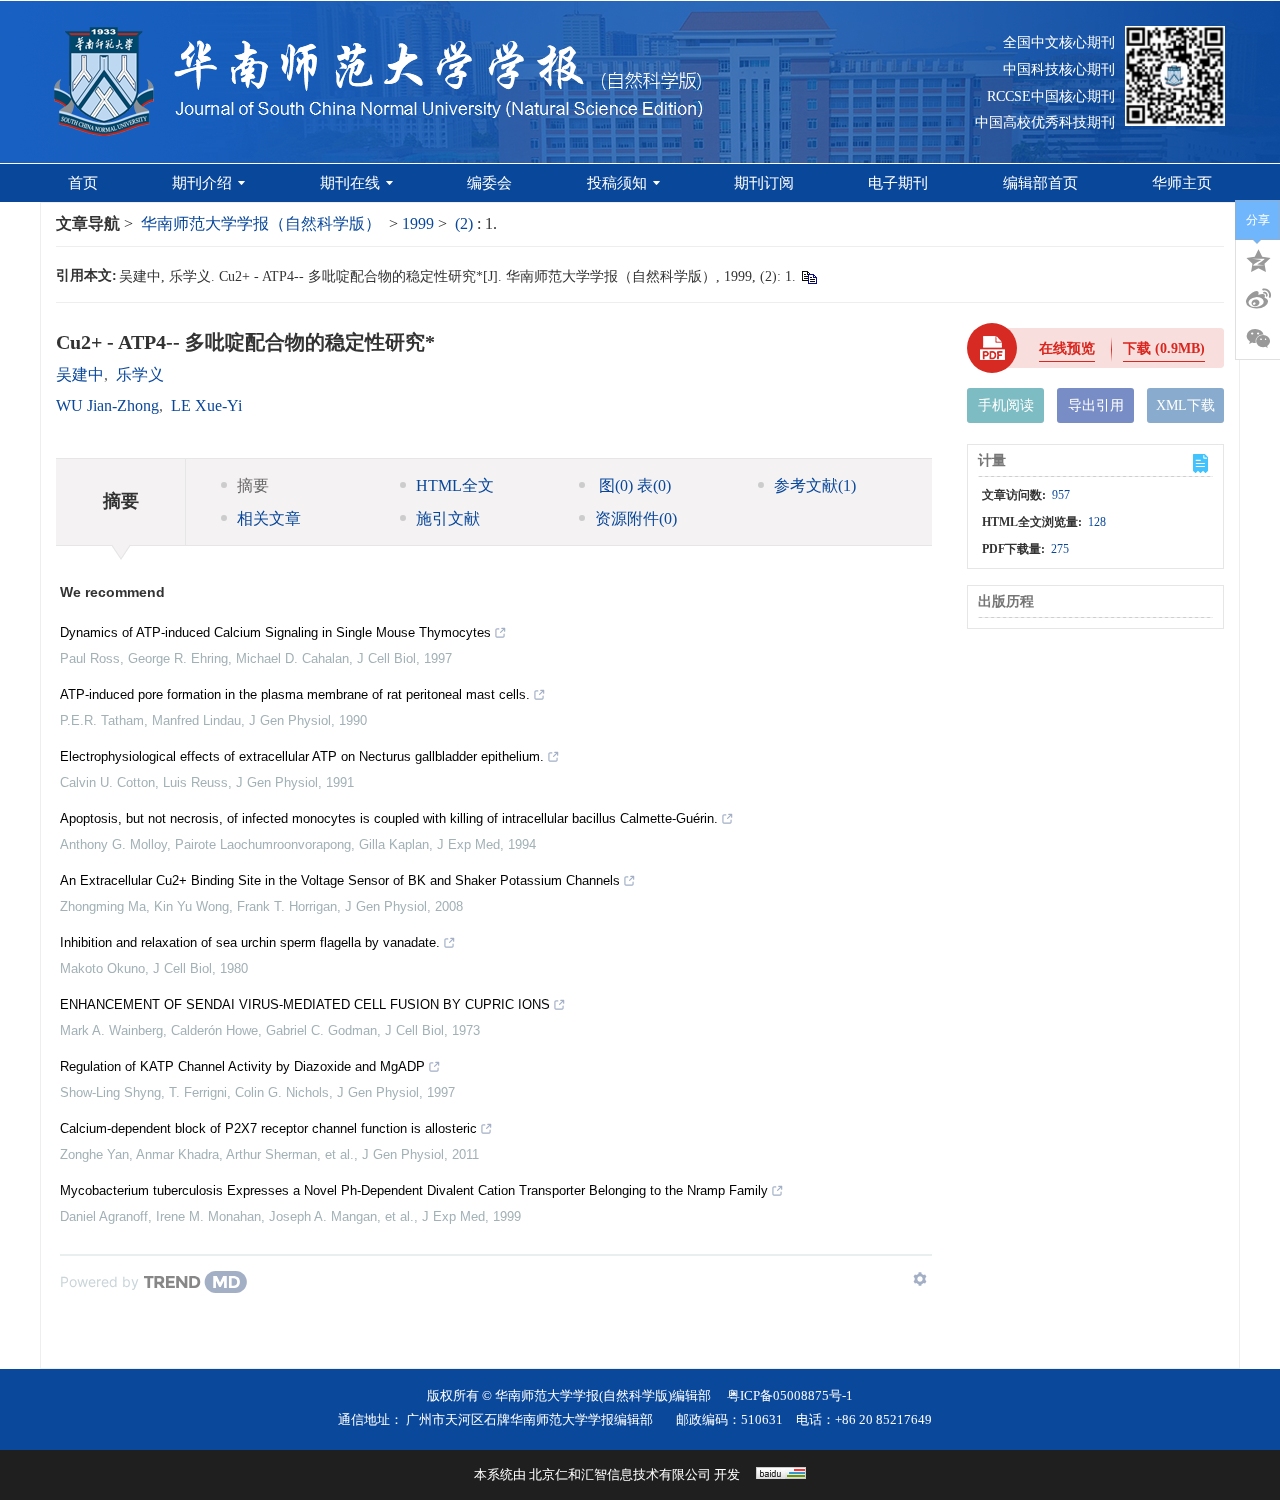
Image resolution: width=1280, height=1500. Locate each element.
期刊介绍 (202, 183)
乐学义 (140, 374)
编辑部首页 (1040, 183)
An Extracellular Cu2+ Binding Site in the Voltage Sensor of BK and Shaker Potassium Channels (340, 880)
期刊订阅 (764, 183)
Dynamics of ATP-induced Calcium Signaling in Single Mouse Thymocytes (275, 632)
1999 (418, 223)
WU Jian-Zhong (107, 405)
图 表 (633, 485)
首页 (83, 183)
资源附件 (636, 518)
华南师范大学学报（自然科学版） (261, 223)
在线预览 (1067, 348)
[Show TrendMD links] (920, 1279)
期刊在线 (350, 183)
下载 (1164, 348)
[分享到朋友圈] (1258, 339)
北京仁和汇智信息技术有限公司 (620, 1474)
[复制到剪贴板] (808, 276)
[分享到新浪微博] (1258, 299)
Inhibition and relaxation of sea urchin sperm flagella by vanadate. (250, 942)
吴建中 (80, 374)
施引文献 (448, 518)
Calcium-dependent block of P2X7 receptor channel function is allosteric (268, 1128)
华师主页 (1182, 183)
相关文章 (269, 518)
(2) (466, 223)
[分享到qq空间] (1258, 259)
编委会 (489, 183)
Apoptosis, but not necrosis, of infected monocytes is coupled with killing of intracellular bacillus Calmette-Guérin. (389, 818)
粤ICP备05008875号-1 (790, 1395)
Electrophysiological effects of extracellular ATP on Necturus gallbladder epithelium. (302, 756)
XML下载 (1185, 405)
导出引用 (1096, 405)
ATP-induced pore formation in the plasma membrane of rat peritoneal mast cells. (295, 694)
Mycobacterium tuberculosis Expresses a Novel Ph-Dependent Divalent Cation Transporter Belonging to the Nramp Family (414, 1190)
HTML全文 (455, 485)
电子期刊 (898, 183)
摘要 (253, 485)
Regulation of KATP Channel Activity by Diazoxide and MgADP (242, 1066)
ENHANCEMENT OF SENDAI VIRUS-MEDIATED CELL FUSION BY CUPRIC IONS (305, 1004)
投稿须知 (617, 183)
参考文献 (815, 485)
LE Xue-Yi (206, 405)
